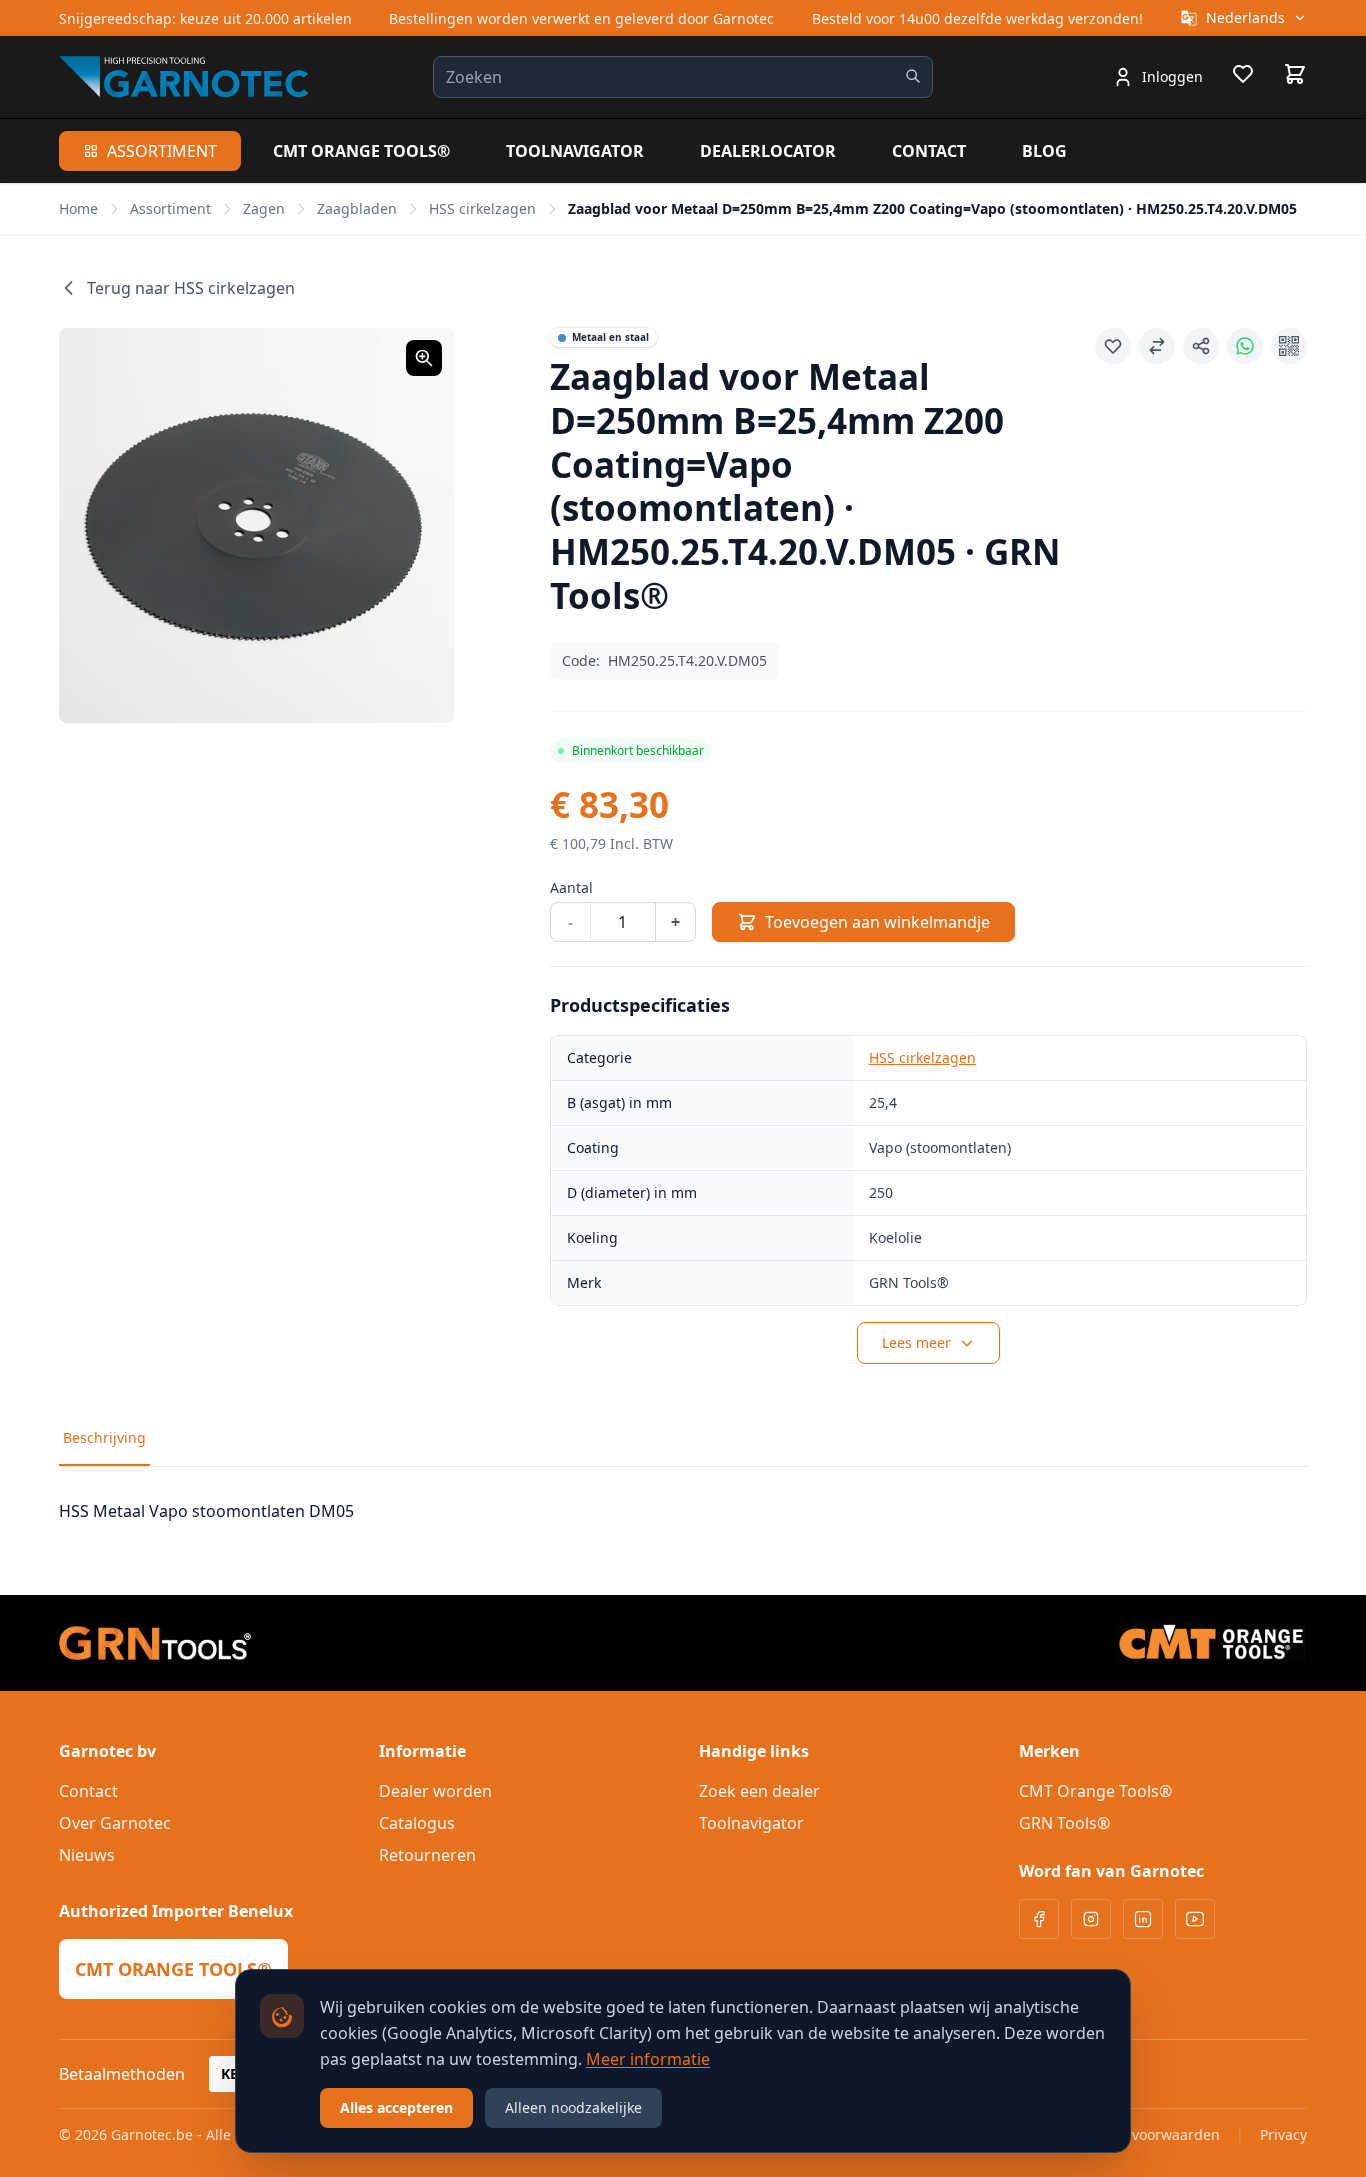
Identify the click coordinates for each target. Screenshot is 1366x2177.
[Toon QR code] (1289, 346)
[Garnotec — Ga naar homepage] (184, 76)
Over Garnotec (115, 1823)
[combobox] (682, 77)
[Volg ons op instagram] (1091, 1919)
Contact (929, 151)
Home (78, 208)
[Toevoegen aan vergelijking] (1157, 346)
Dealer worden (435, 1791)
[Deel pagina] (1201, 346)
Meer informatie (648, 2059)
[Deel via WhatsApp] (1245, 346)
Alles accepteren (396, 2107)
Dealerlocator (768, 151)
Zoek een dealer (759, 1791)
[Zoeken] (913, 76)
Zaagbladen (357, 208)
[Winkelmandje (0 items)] (1295, 74)
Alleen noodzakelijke (573, 2107)
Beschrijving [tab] (104, 1437)
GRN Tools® (1064, 1823)
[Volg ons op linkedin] (1143, 1919)
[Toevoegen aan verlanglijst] (1113, 346)
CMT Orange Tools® (361, 151)
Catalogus (417, 1823)
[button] (256, 525)
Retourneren (427, 1855)
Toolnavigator (575, 151)
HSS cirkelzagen (482, 208)
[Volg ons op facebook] (1039, 1919)
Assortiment (162, 151)
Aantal (571, 887)
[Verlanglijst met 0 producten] (1243, 77)
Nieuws (87, 1855)
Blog (1044, 151)
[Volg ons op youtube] (1195, 1919)
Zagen (264, 208)
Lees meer (916, 1342)
